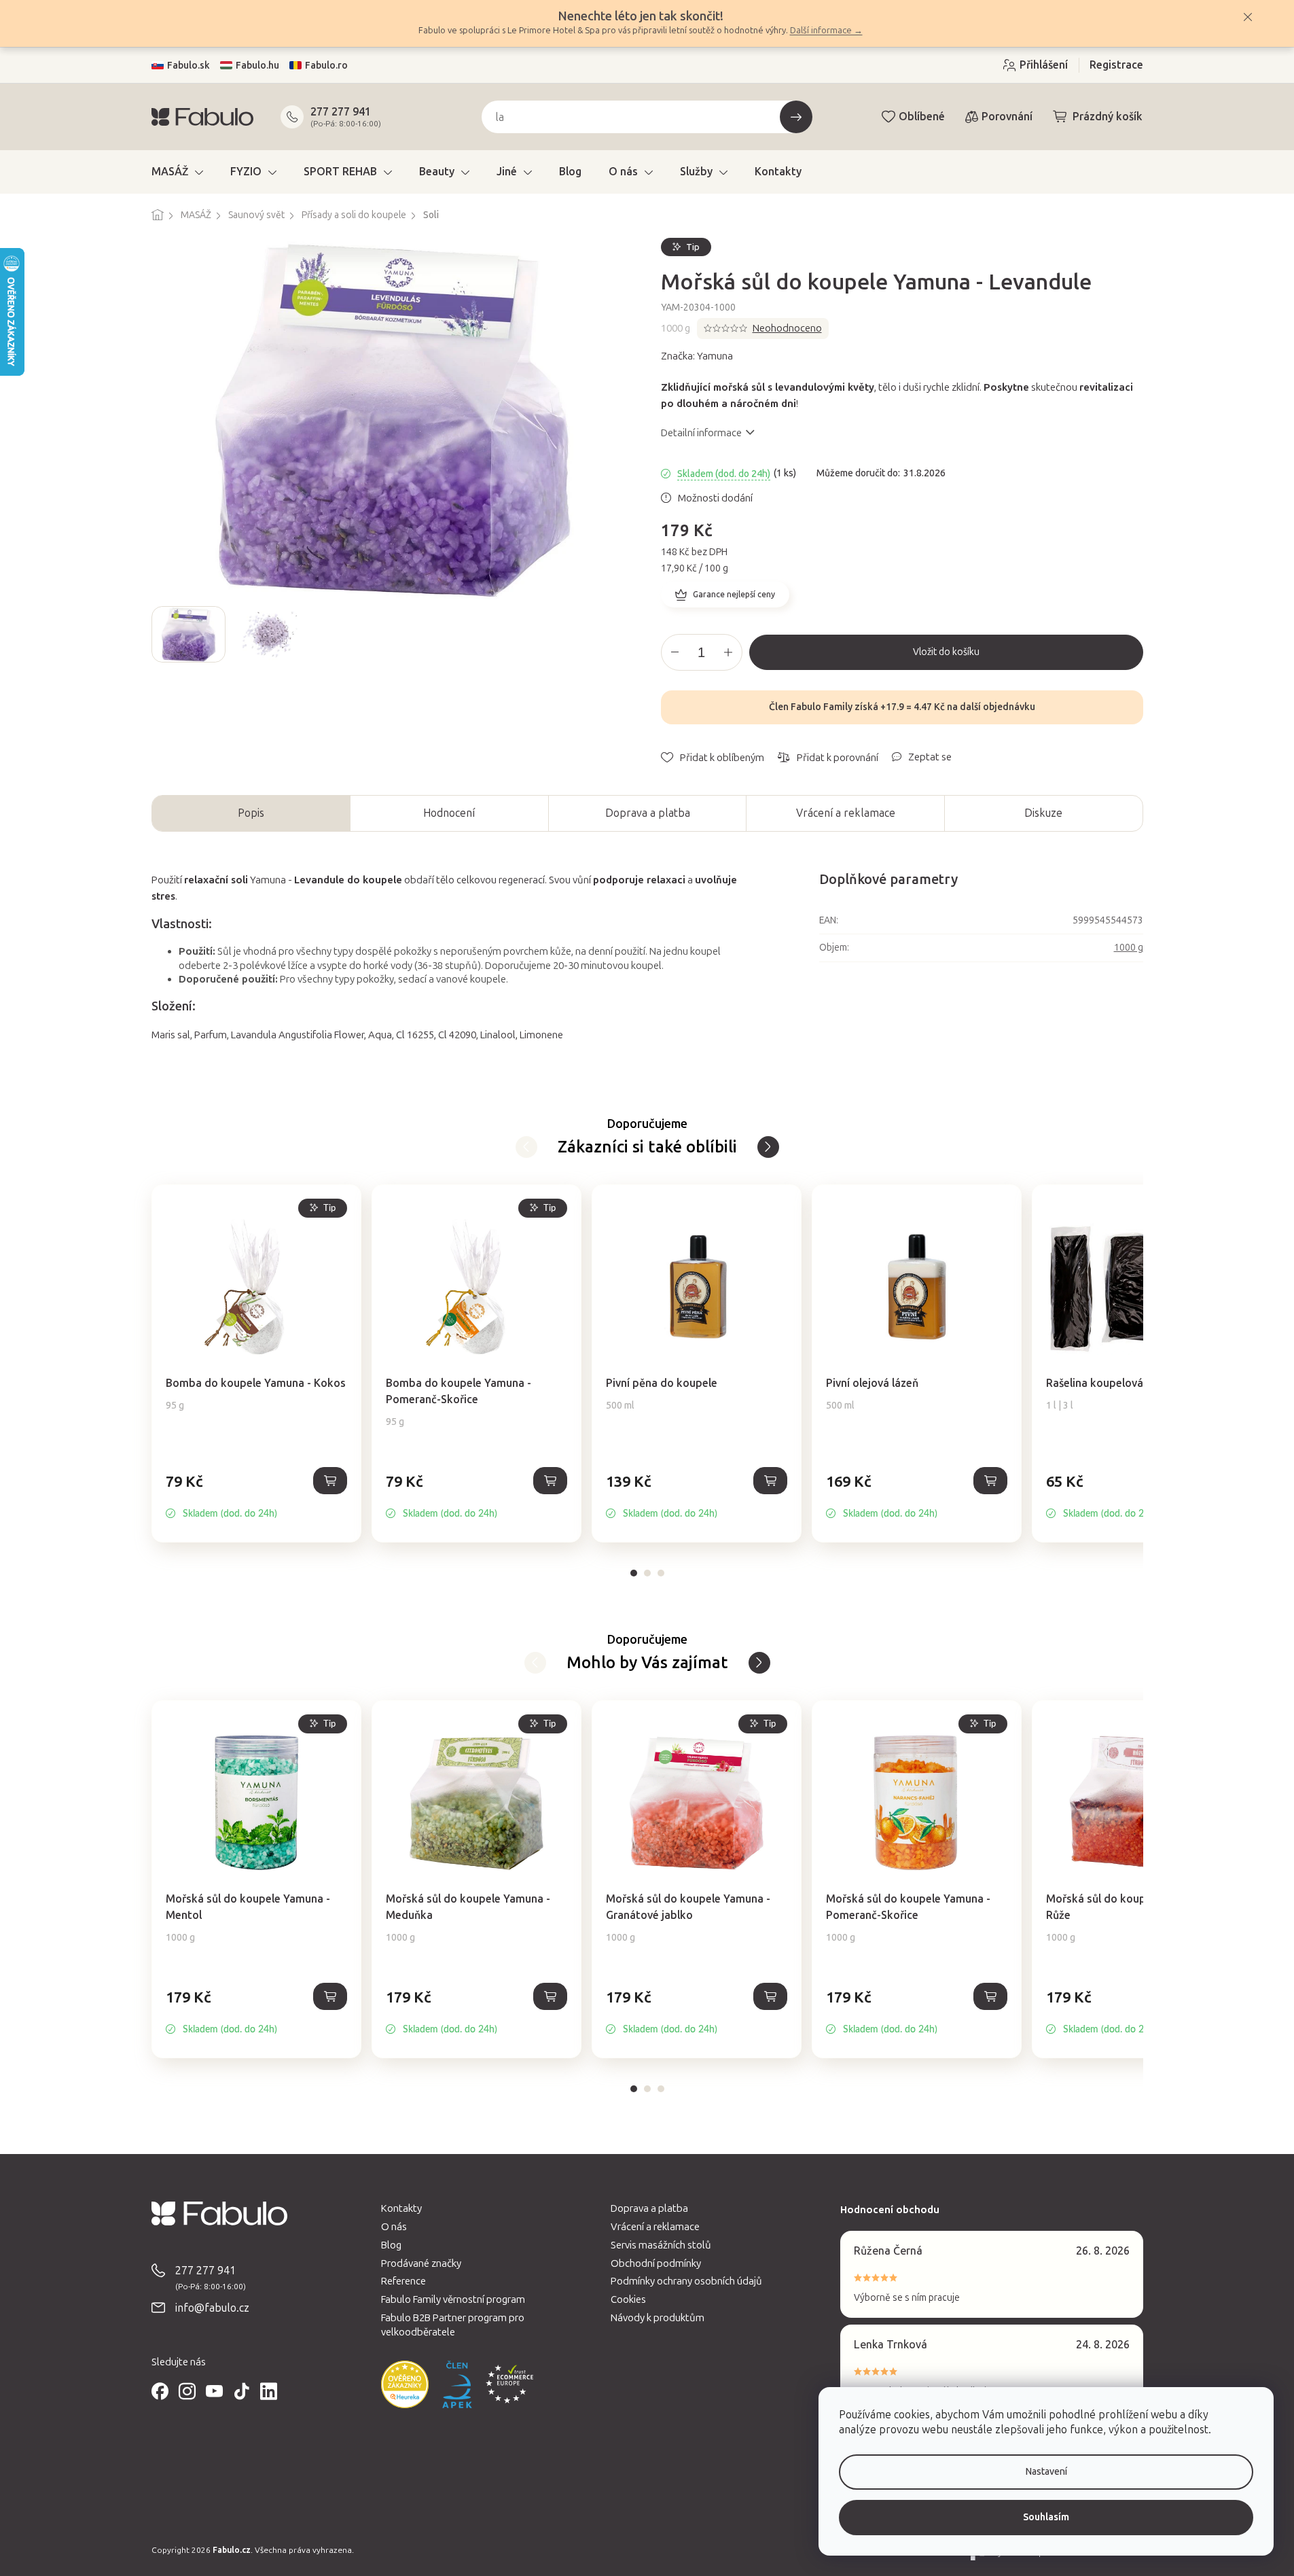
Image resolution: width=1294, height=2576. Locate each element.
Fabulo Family (822, 707)
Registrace (1116, 65)
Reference (403, 2281)
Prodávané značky (421, 2263)
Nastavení (1046, 2472)
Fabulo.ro (326, 66)
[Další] (526, 1147)
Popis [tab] (251, 813)
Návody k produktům (658, 2318)
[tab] (634, 1573)
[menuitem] (177, 172)
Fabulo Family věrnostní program (453, 2299)
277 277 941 (341, 112)
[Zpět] (768, 1147)
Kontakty (401, 2208)
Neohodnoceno (787, 328)
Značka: (697, 356)
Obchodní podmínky (656, 2263)
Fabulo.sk (188, 66)
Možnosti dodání (715, 498)
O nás (394, 2227)
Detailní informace (701, 433)
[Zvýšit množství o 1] (728, 652)
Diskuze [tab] (1043, 813)
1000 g (1129, 948)
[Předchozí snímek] (162, 634)
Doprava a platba (648, 813)
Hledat (796, 117)
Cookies (628, 2299)
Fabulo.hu (257, 66)
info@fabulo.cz (212, 2308)
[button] (256, 1496)
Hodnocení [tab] (449, 813)
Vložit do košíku (946, 652)
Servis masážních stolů (661, 2245)
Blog (391, 2245)
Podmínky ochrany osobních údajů (686, 2281)
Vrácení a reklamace (846, 813)
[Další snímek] (623, 634)
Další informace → (826, 30)
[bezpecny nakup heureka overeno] (405, 2384)
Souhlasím (1046, 2517)
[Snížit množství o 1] (675, 652)
